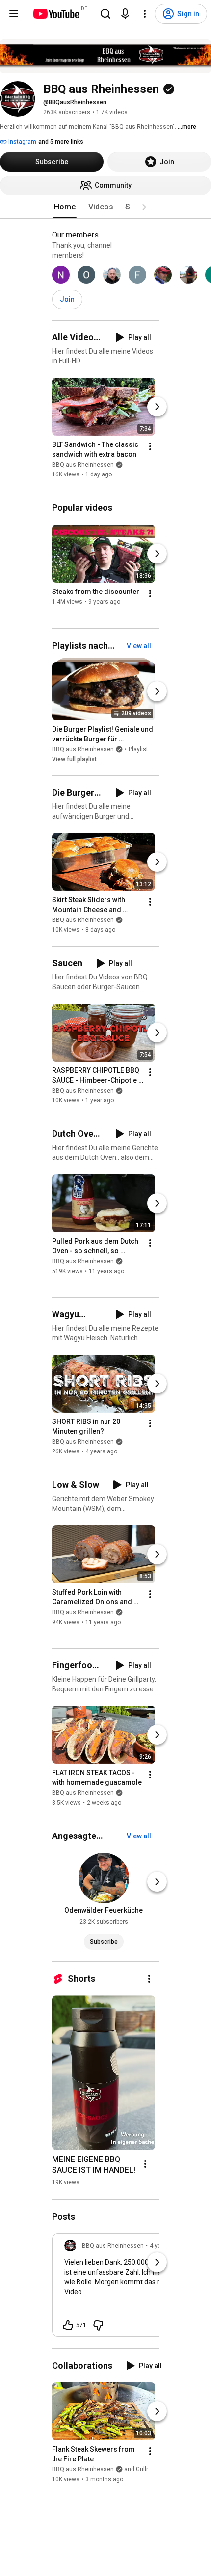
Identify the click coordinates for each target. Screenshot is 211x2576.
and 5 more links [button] (61, 142)
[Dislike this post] (98, 2325)
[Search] (105, 14)
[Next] (157, 407)
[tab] (65, 207)
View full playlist (74, 759)
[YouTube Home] (56, 14)
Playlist (138, 749)
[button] (144, 207)
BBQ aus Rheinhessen (83, 465)
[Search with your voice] (125, 14)
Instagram (22, 142)
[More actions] (150, 446)
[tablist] (105, 207)
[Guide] (14, 14)
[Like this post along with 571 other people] (68, 2325)
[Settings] (145, 14)
